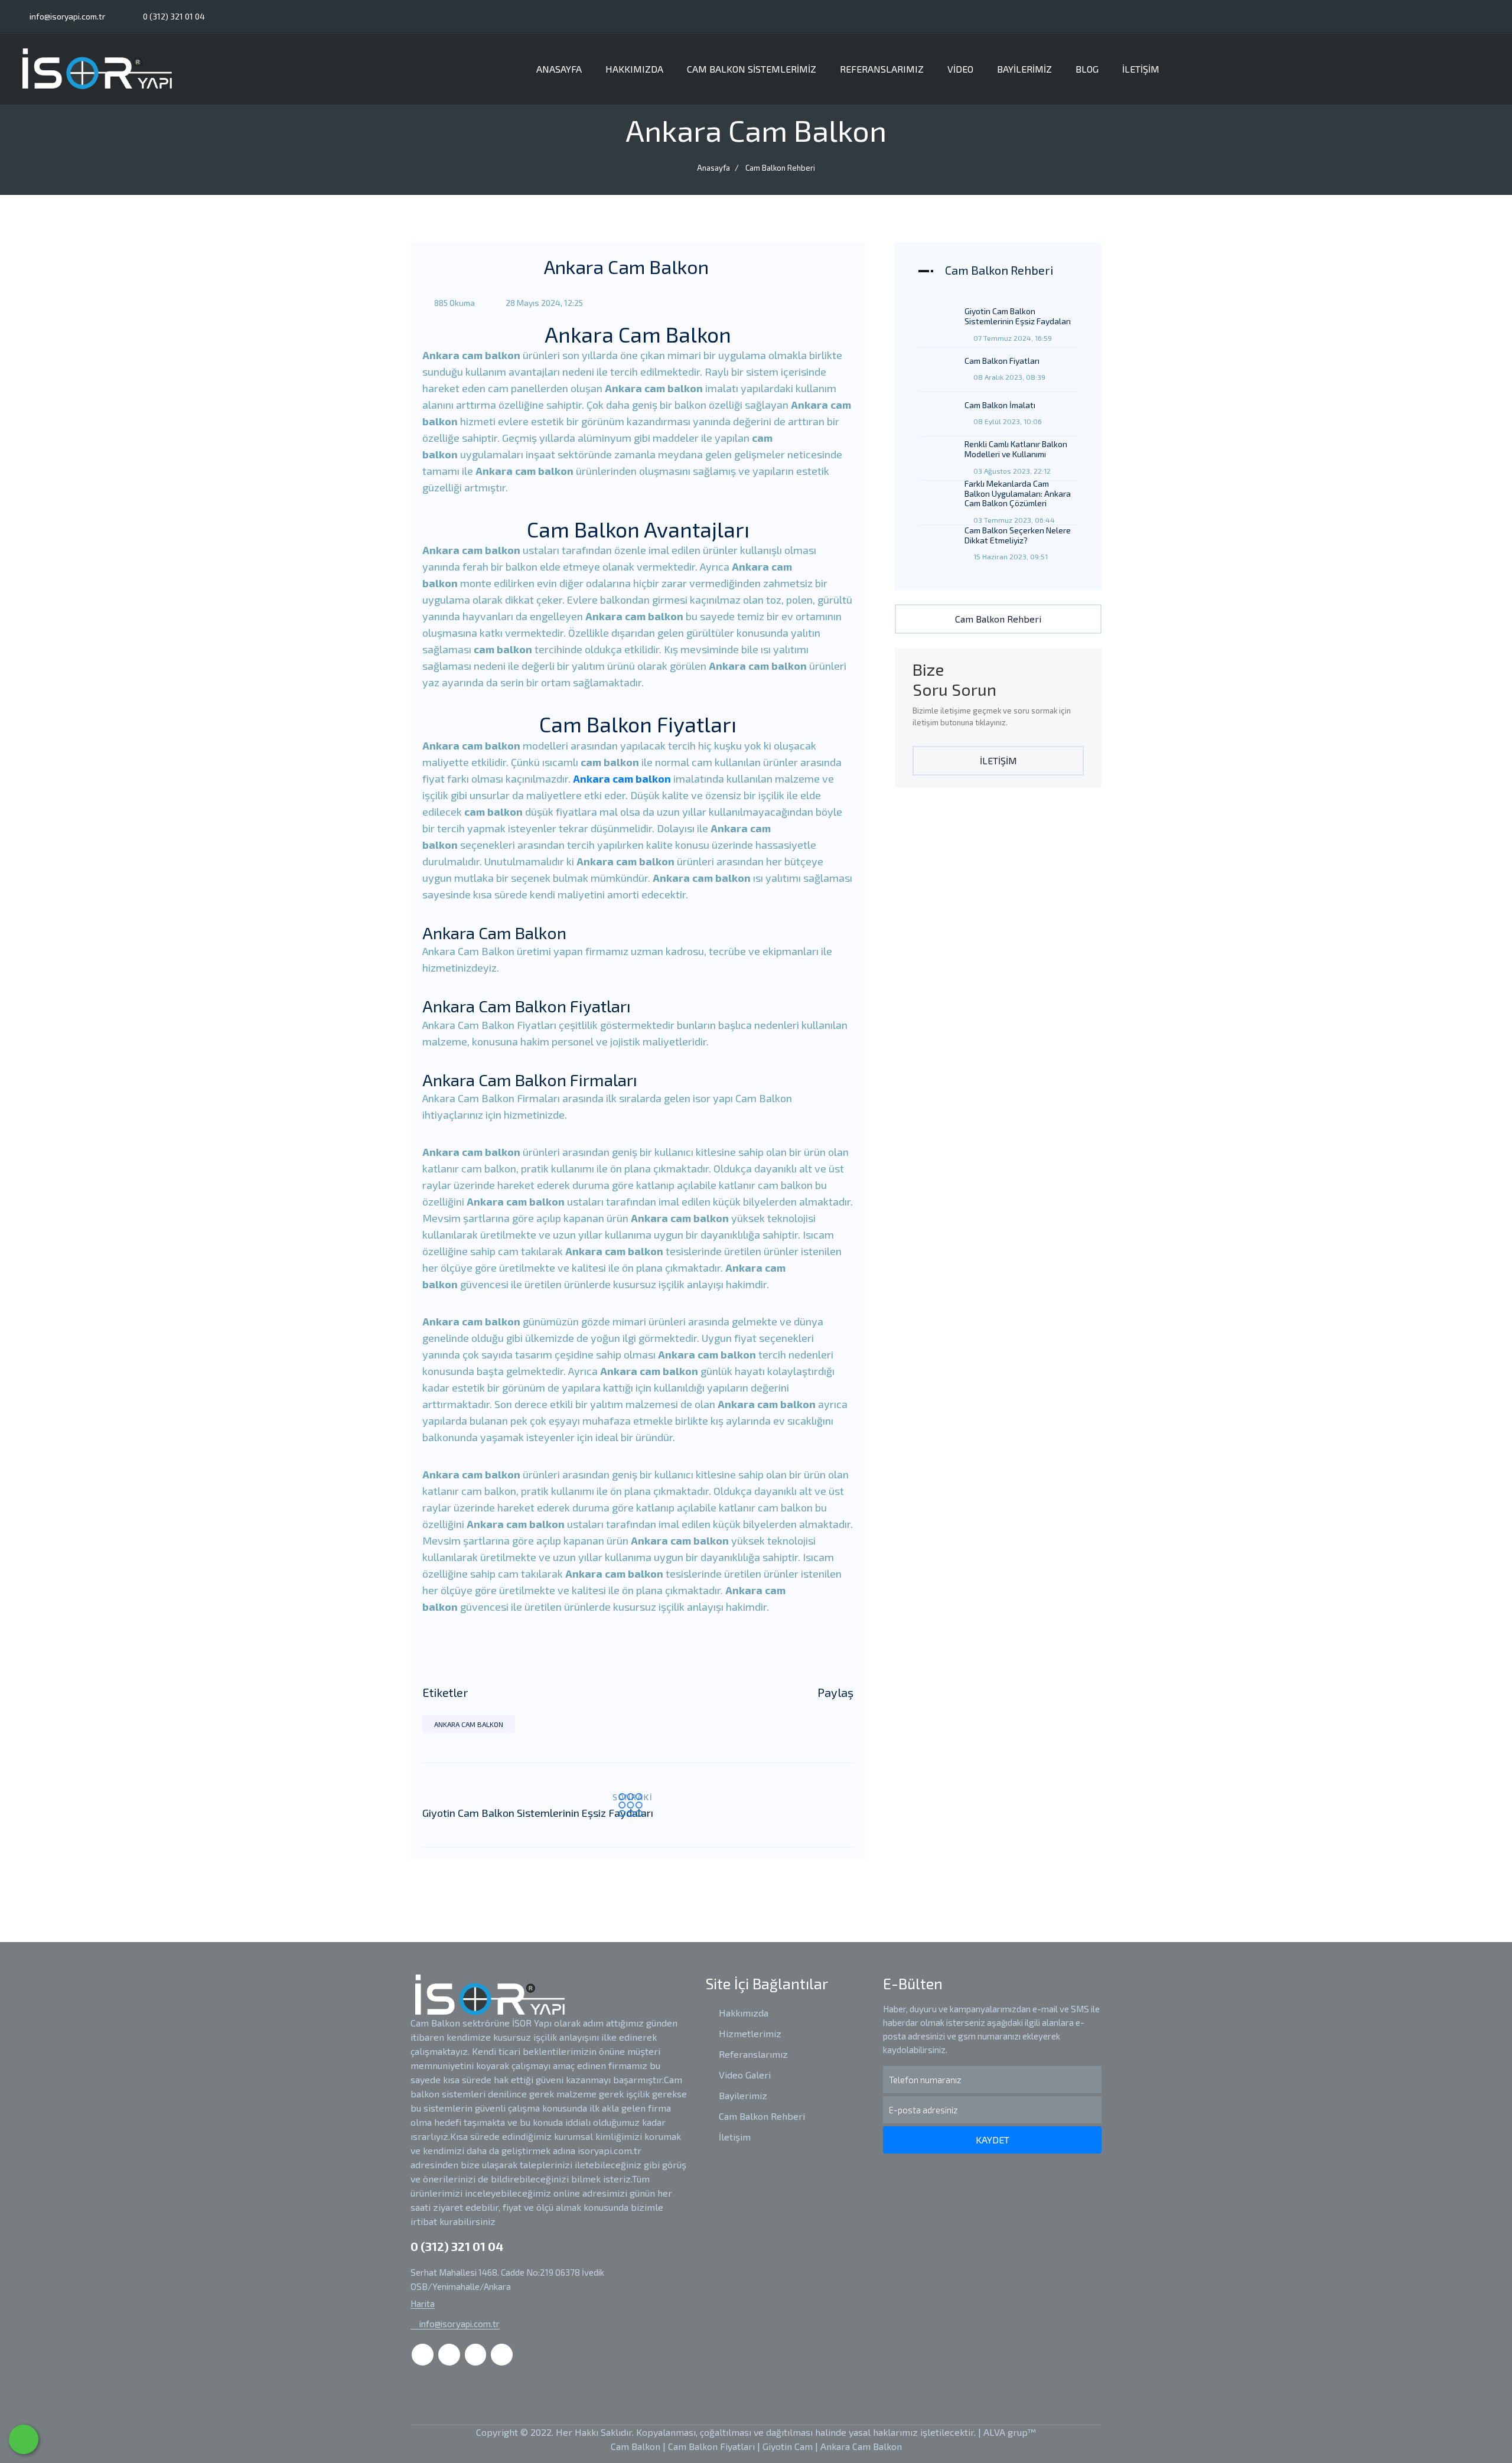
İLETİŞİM (1141, 69)
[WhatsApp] (24, 2439)
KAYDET (993, 2140)
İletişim (734, 2137)
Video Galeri (744, 2075)
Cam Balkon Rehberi (780, 168)
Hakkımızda (742, 2013)
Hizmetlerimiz (749, 2033)
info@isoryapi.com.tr (66, 16)
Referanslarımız (752, 2054)
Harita (423, 2304)
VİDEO (960, 69)
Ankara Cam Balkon (469, 1724)
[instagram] (1467, 16)
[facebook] (1420, 16)
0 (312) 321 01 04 (173, 16)
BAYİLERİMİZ (1024, 69)
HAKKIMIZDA (634, 69)
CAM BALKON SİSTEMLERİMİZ (752, 69)
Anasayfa (713, 168)
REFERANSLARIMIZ (882, 69)
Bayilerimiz (742, 2095)
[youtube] (1491, 16)
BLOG (1087, 69)
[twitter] (1443, 16)
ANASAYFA (559, 69)
